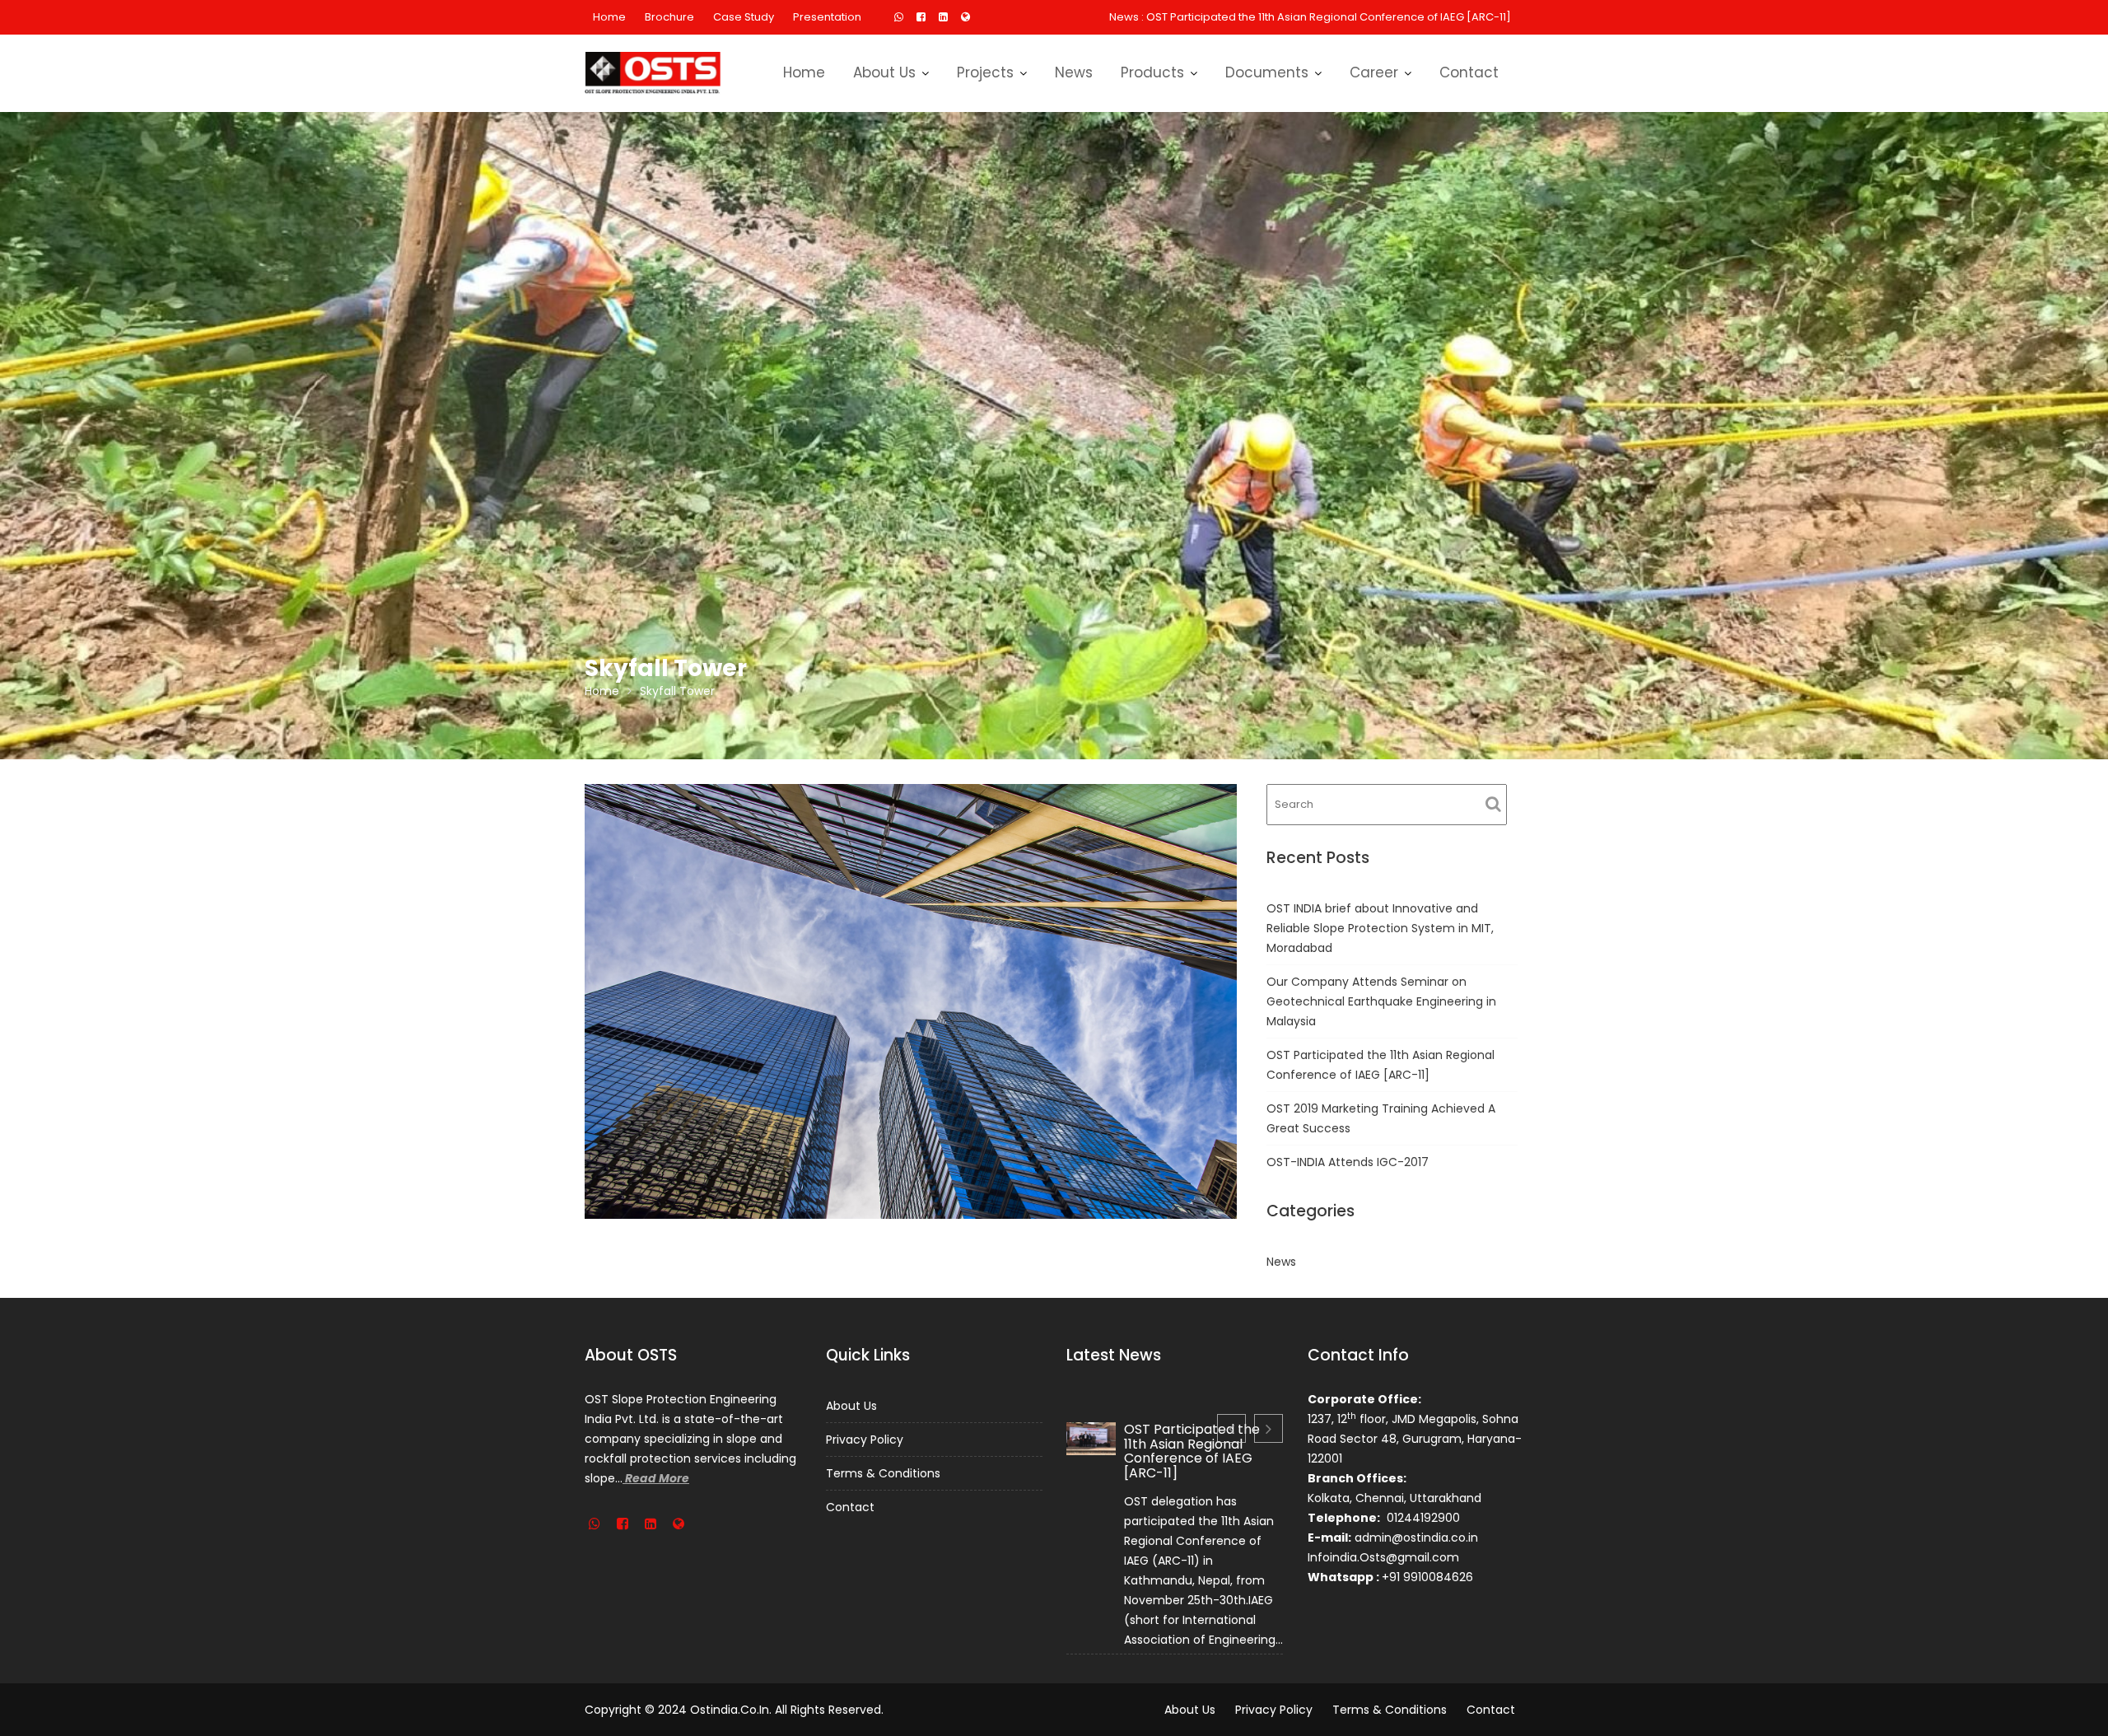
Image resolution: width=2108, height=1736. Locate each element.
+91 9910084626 (1427, 1577)
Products (1152, 72)
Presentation (827, 17)
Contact (1469, 72)
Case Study (744, 17)
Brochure (669, 17)
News (1074, 72)
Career (1374, 72)
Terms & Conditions (883, 1473)
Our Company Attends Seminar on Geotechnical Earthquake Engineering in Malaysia (1381, 1001)
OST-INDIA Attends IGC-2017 (1348, 1162)
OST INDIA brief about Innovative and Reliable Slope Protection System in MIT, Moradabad (1380, 928)
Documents (1267, 72)
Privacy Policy (865, 1440)
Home (609, 17)
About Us (884, 72)
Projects (985, 72)
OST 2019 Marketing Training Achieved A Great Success (1365, 17)
